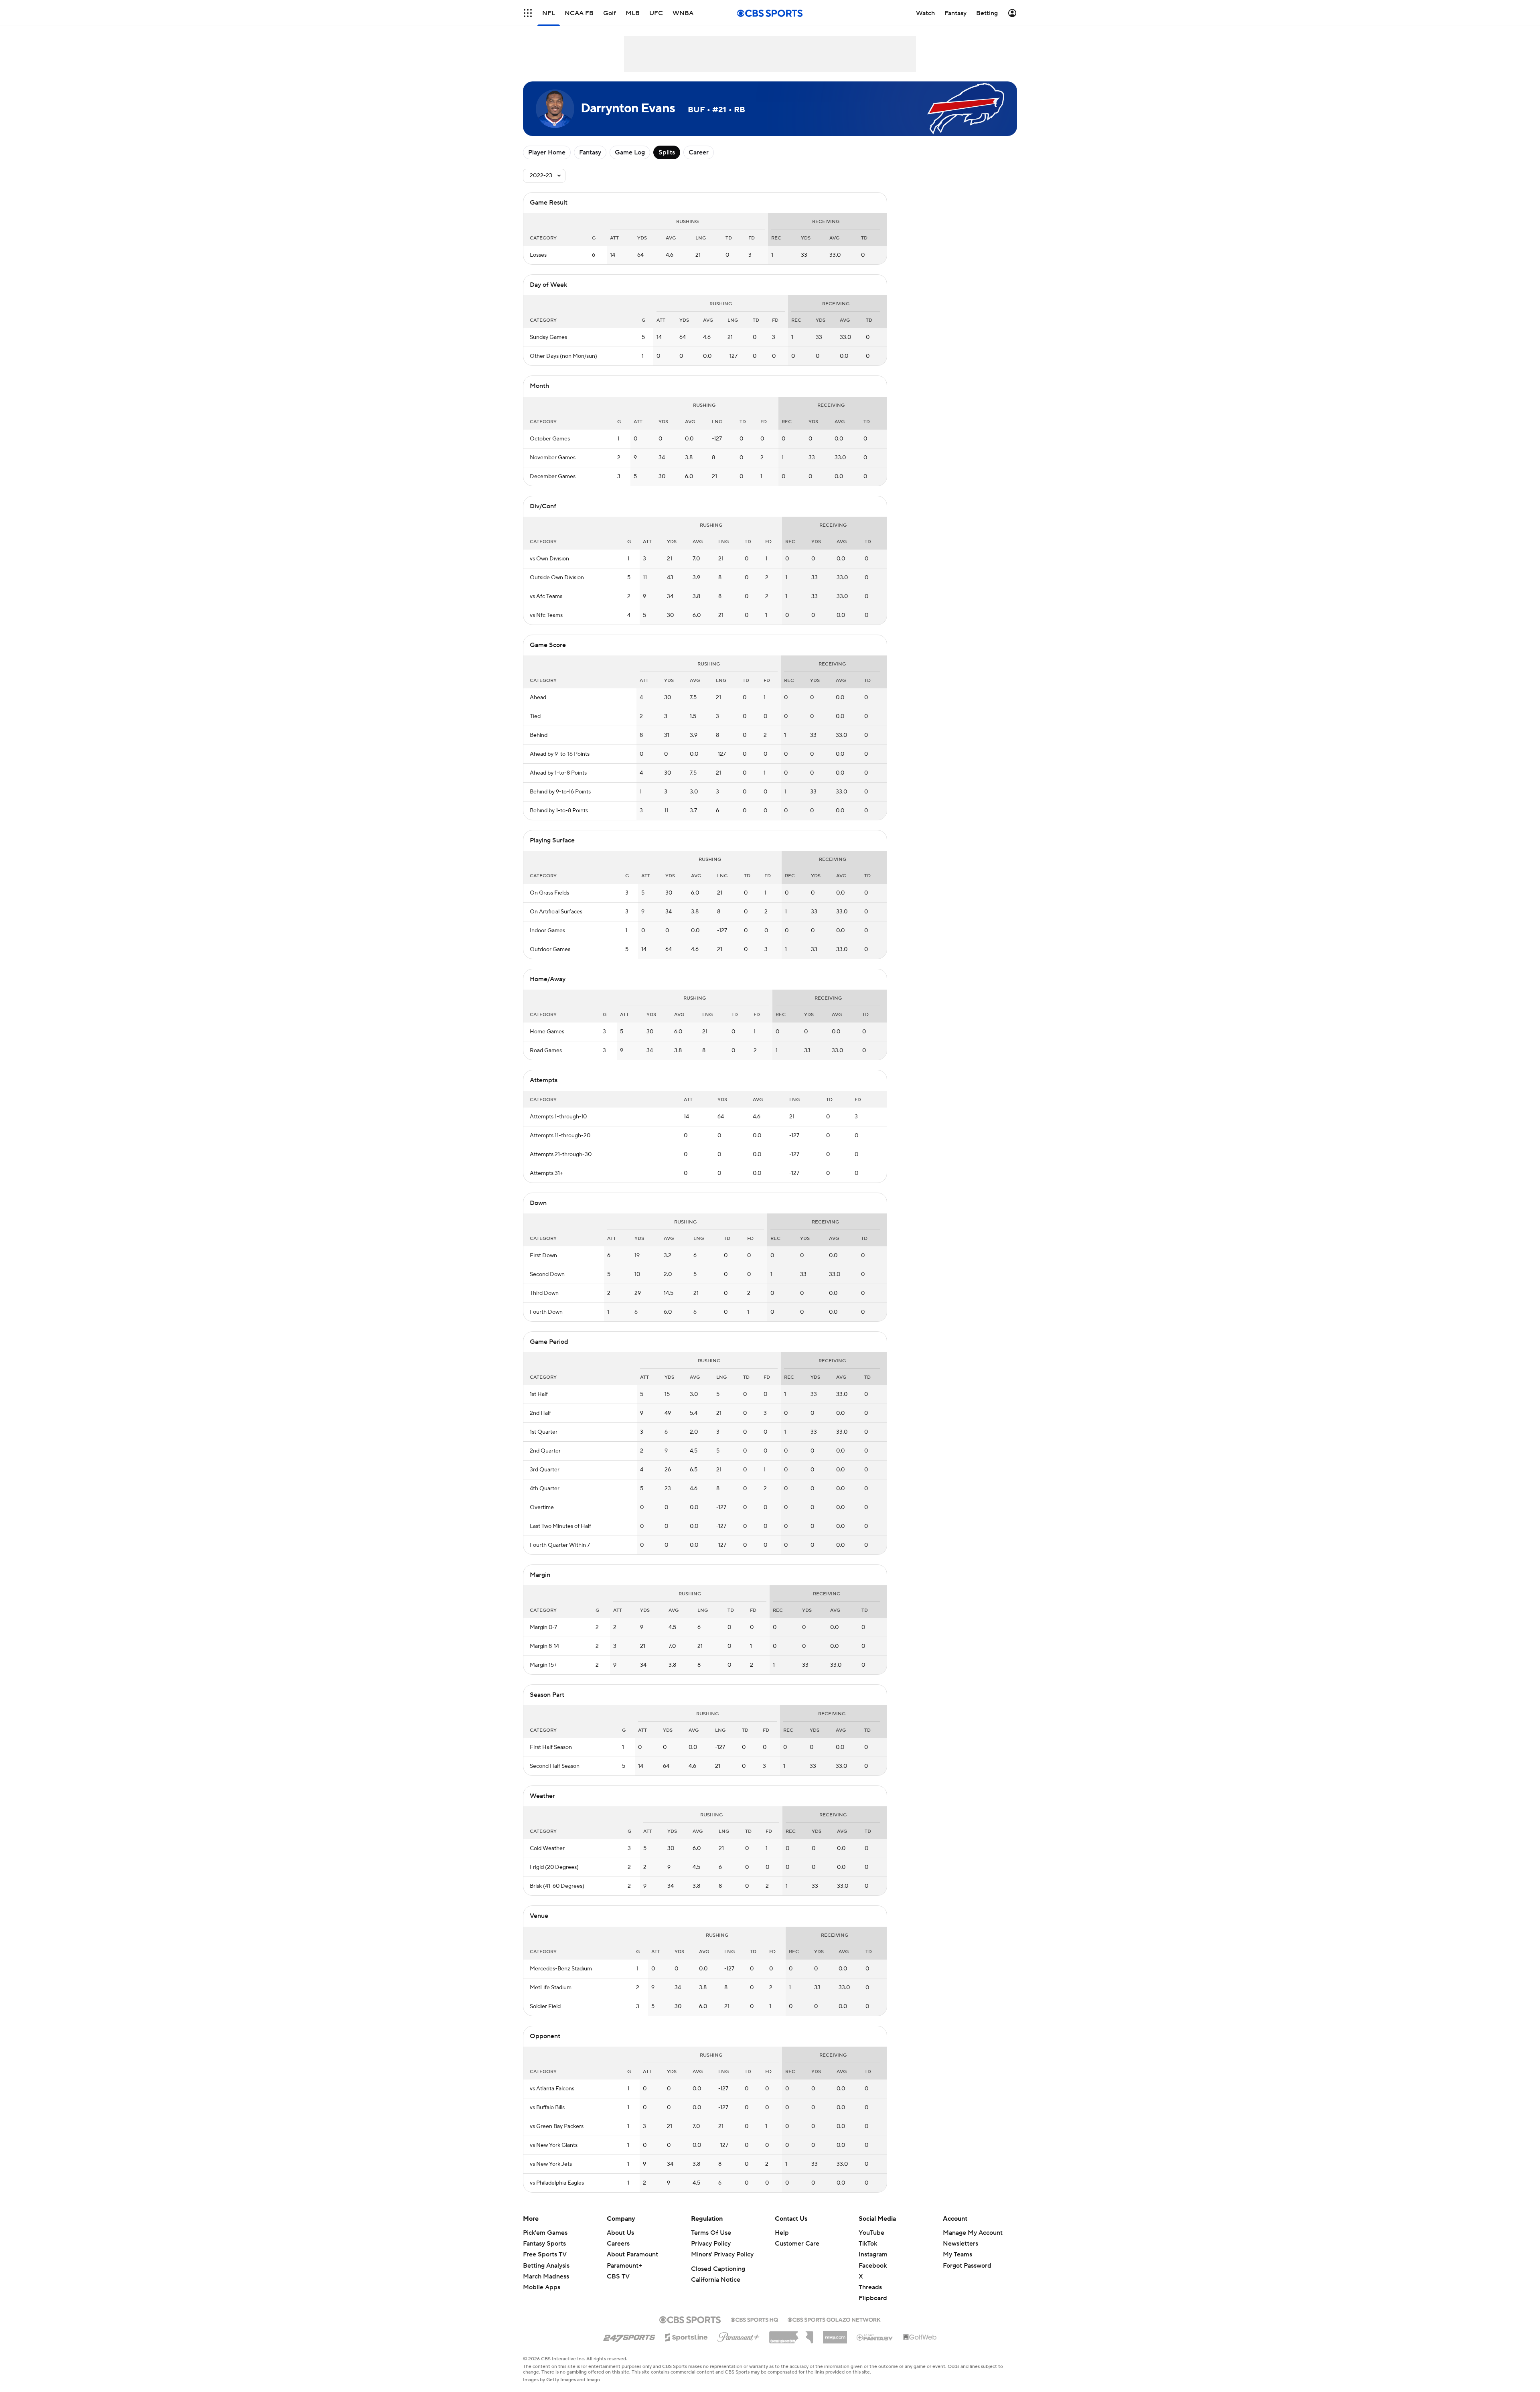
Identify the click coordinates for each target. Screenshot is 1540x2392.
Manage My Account (973, 2233)
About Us (620, 2233)
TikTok (868, 2244)
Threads (870, 2287)
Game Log (630, 152)
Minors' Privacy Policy (722, 2254)
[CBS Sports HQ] (754, 2319)
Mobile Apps (542, 2287)
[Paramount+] (739, 2335)
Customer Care (797, 2244)
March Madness (546, 2276)
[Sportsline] (686, 2336)
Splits (667, 152)
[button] (528, 13)
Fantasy (590, 152)
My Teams (957, 2254)
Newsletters (960, 2244)
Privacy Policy (711, 2244)
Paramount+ (624, 2266)
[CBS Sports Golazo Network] (834, 2319)
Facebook (873, 2266)
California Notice (716, 2280)
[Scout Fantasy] (875, 2337)
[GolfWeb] (920, 2337)
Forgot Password (967, 2266)
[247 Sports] (629, 2336)
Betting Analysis (546, 2266)
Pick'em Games (545, 2233)
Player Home (547, 152)
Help (782, 2233)
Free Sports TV (545, 2254)
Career (699, 152)
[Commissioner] (791, 2334)
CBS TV (618, 2276)
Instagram (873, 2254)
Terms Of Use (711, 2233)
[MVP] (835, 2334)
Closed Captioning (718, 2269)
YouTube (871, 2233)
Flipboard (873, 2298)
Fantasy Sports (544, 2244)
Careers (618, 2244)
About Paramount (632, 2254)
